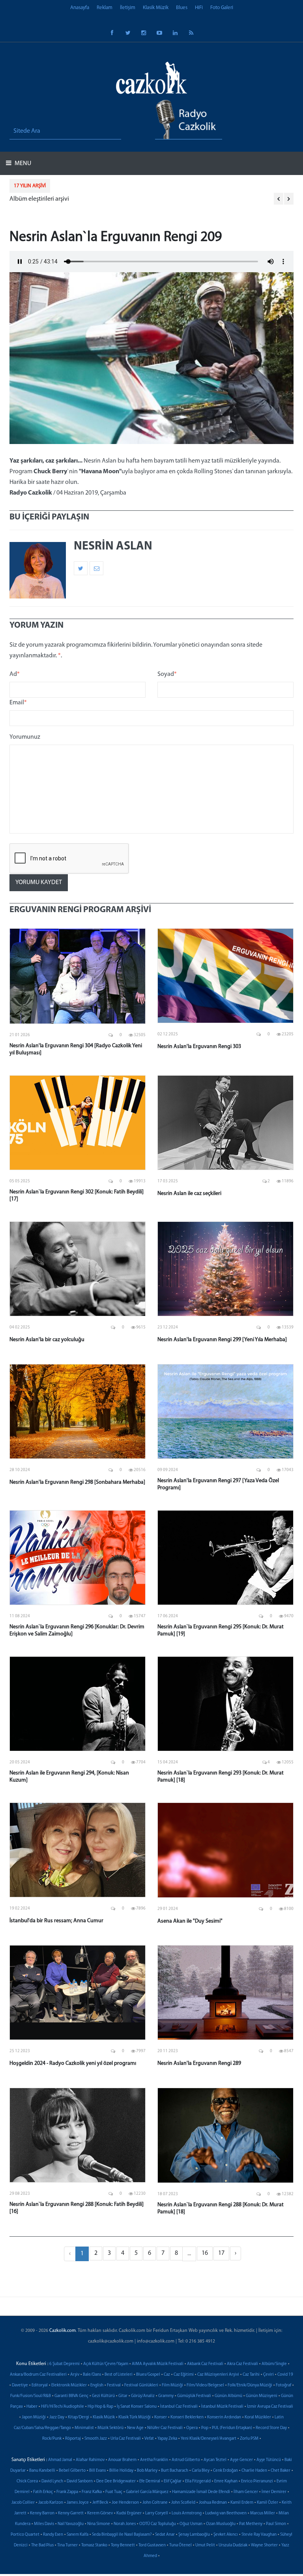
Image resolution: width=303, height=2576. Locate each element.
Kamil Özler (267, 2503)
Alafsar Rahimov (90, 2460)
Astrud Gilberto (186, 2460)
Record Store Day (271, 2428)
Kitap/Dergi (79, 2417)
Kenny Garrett (71, 2513)
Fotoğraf (283, 2385)
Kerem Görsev (100, 2513)
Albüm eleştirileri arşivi (39, 199)
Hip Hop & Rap (100, 2407)
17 (221, 2253)
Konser (161, 2417)
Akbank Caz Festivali (205, 2364)
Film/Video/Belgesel (205, 2385)
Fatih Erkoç (43, 2492)
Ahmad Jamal (60, 2460)
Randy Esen (53, 2535)
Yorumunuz (25, 737)
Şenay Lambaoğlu (194, 2535)
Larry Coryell (157, 2513)
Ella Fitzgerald (198, 2481)
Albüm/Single (274, 2364)
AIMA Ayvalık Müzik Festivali (158, 2364)
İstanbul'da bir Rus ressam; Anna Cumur (56, 1921)
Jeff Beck (100, 2503)
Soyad (167, 674)
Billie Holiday (121, 2471)
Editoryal (40, 2385)
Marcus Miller (263, 2513)
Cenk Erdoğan (225, 2471)
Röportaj (73, 2439)
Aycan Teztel (215, 2460)
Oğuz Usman (191, 2524)
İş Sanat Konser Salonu (137, 2407)
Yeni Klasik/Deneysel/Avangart (209, 2439)
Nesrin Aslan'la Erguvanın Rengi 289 (199, 2063)
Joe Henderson (125, 2503)
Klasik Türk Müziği (135, 2417)
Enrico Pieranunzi (257, 2481)
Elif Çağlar (173, 2481)
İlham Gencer (246, 2492)
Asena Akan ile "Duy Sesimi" (190, 1921)
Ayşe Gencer (241, 2460)
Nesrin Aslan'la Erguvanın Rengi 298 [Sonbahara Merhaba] (77, 1482)
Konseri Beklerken (187, 2417)
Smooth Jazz (96, 2439)
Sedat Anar (165, 2535)
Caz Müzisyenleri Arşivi (218, 2375)
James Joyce (78, 2503)
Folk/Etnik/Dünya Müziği (250, 2385)
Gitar (123, 2396)
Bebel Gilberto (72, 2471)
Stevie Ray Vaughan (259, 2535)
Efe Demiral (150, 2481)
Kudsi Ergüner (129, 2513)
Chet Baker (281, 2471)
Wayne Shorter (264, 2545)
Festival (114, 2385)
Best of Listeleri (119, 2375)
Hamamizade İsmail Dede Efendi (201, 2492)
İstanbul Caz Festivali (179, 2407)
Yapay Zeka (167, 2439)
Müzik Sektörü (110, 2428)
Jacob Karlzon (51, 2503)
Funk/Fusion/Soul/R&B (31, 2396)
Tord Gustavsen (152, 2545)
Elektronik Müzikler (69, 2385)
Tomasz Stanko (94, 2545)
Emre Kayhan (226, 2481)
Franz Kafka (92, 2492)
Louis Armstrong (187, 2513)
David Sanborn (80, 2481)
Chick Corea (27, 2481)
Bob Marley (147, 2471)
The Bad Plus (42, 2545)
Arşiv (75, 2375)
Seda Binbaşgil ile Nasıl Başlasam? (122, 2535)
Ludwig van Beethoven (226, 2513)
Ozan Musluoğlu (221, 2524)
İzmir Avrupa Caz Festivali (270, 2407)
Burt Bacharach (175, 2471)
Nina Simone (99, 2524)
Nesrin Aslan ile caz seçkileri (189, 1194)
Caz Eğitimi (184, 2375)
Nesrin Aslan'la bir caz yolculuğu (47, 1340)
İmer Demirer (274, 2492)
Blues (182, 8)
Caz (167, 2375)
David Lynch (52, 2481)
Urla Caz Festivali (126, 2439)
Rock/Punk (52, 2439)
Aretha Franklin (154, 2460)
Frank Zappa (67, 2492)
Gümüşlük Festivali (194, 2396)
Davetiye (20, 2385)
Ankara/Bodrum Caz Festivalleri (38, 2375)
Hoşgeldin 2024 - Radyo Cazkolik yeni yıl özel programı (73, 2063)
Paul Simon (276, 2524)
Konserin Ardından (224, 2417)
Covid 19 (285, 2375)
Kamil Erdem (242, 2503)
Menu (22, 164)
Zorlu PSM (249, 2439)
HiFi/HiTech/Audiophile (63, 2407)
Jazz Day (57, 2417)
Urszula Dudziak (233, 2545)
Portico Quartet (25, 2535)
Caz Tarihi (251, 2375)
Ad (15, 674)
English (97, 2385)
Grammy (166, 2396)
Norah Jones (125, 2524)
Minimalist (84, 2428)
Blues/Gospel (148, 2375)
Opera (192, 2428)
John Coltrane (155, 2503)
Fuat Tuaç (114, 2492)
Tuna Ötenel (180, 2545)
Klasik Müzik (156, 8)
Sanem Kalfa (78, 2535)
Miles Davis (44, 2524)
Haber (32, 2407)
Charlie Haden (254, 2471)
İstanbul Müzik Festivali (222, 2407)
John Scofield (183, 2503)
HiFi (199, 8)
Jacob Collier (23, 2503)
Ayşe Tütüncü (269, 2460)
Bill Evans (97, 2471)
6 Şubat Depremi (65, 2364)
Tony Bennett (123, 2545)
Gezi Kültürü (103, 2396)
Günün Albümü (228, 2396)
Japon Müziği (34, 2417)
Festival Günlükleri (141, 2385)
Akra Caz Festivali (242, 2364)
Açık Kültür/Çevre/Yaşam (106, 2364)
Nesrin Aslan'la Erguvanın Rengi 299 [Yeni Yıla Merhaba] (222, 1340)
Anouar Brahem (122, 2460)
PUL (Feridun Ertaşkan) (232, 2428)
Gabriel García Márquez (147, 2492)
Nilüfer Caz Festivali (165, 2428)
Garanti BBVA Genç (71, 2396)
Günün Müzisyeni (262, 2396)
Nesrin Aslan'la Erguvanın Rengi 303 (199, 1047)
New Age (135, 2428)
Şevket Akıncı (226, 2535)
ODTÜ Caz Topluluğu (158, 2524)
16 (205, 2253)
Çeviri (268, 2375)
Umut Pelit (205, 2545)
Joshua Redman (213, 2503)
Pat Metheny (251, 2524)
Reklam (105, 8)
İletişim (128, 8)
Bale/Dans (92, 2375)
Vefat (149, 2439)
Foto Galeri (222, 8)
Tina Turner (67, 2545)
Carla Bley (201, 2471)
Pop (205, 2428)
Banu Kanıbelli (42, 2471)
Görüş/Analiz (143, 2396)
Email (18, 703)
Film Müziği (172, 2385)
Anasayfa (80, 8)
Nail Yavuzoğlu (71, 2524)
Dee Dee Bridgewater (116, 2481)
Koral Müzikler (258, 2417)
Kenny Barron (42, 2513)
